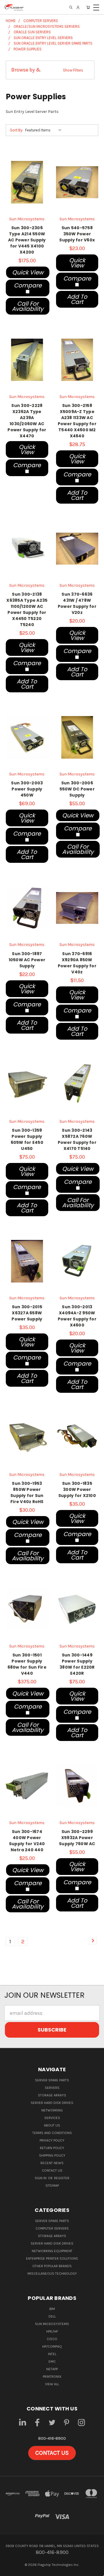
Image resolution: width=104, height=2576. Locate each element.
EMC (52, 2362)
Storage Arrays (52, 2095)
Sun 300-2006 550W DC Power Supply (77, 789)
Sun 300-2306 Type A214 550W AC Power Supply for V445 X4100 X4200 (27, 240)
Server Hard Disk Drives (52, 2103)
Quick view (28, 272)
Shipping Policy (52, 2155)
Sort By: (17, 130)
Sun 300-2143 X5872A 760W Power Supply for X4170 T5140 (77, 1139)
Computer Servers (52, 2228)
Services (52, 2118)
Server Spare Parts (52, 2080)
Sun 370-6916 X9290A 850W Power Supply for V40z (77, 963)
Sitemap (52, 2186)
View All (52, 2384)
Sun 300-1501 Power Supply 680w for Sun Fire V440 (27, 1664)
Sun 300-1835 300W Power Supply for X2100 (77, 1489)
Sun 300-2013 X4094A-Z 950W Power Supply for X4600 (77, 1316)
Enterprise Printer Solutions (52, 2258)
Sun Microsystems (52, 2324)
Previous (10, 2570)
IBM (52, 2309)
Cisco (52, 2339)
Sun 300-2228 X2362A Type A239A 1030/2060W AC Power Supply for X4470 (27, 421)
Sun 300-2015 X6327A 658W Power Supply (27, 1313)
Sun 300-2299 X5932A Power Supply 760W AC (77, 1838)
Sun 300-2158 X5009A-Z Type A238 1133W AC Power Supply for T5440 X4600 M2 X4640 (77, 421)
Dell (52, 2316)
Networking (52, 2110)
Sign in (41, 2178)
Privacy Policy (52, 2140)
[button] (50, 70)
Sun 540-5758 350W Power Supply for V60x (77, 234)
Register (62, 2178)
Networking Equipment (52, 2251)
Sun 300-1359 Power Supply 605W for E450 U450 (27, 1139)
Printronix (52, 2377)
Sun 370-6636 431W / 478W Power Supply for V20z (77, 603)
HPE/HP (52, 2331)
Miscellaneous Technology (52, 2274)
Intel (52, 2354)
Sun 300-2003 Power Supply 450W (27, 789)
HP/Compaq (52, 2346)
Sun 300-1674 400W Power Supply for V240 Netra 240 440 (27, 1841)
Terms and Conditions (52, 2133)
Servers (52, 2088)
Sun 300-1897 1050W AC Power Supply (27, 960)
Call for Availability (28, 306)
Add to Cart (77, 299)
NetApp (52, 2369)
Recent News (52, 2163)
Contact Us (52, 2170)
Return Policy (52, 2148)
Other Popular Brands (52, 2266)
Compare (28, 285)
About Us (52, 2125)
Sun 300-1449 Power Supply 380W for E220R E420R (77, 1664)
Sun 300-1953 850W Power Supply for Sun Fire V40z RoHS (27, 1492)
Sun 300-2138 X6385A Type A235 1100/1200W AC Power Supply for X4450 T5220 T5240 (27, 609)
